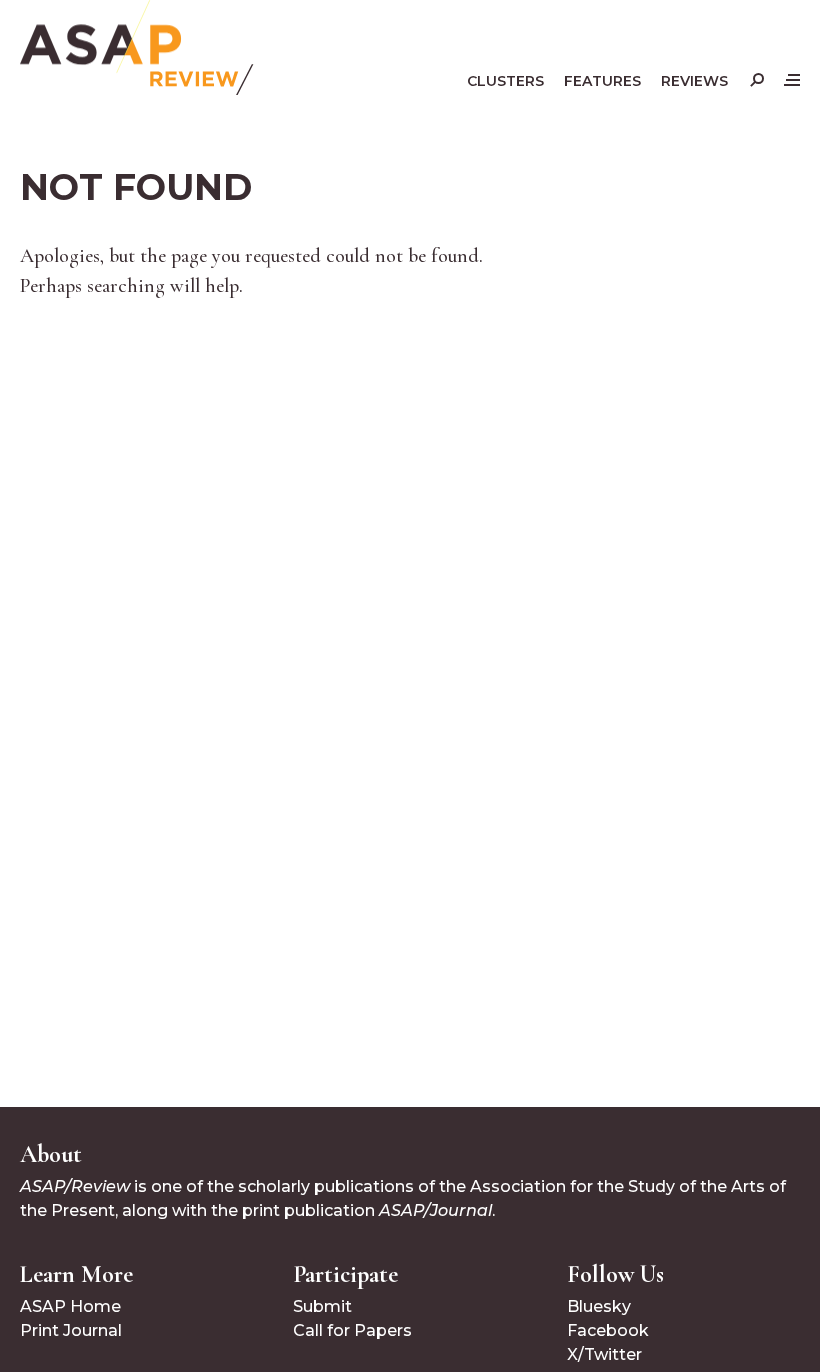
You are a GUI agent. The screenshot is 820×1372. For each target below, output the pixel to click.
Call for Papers (352, 1330)
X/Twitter (604, 1354)
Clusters (505, 81)
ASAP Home (70, 1306)
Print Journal (71, 1330)
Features (602, 81)
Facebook (608, 1330)
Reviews (694, 81)
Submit (322, 1306)
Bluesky (599, 1306)
